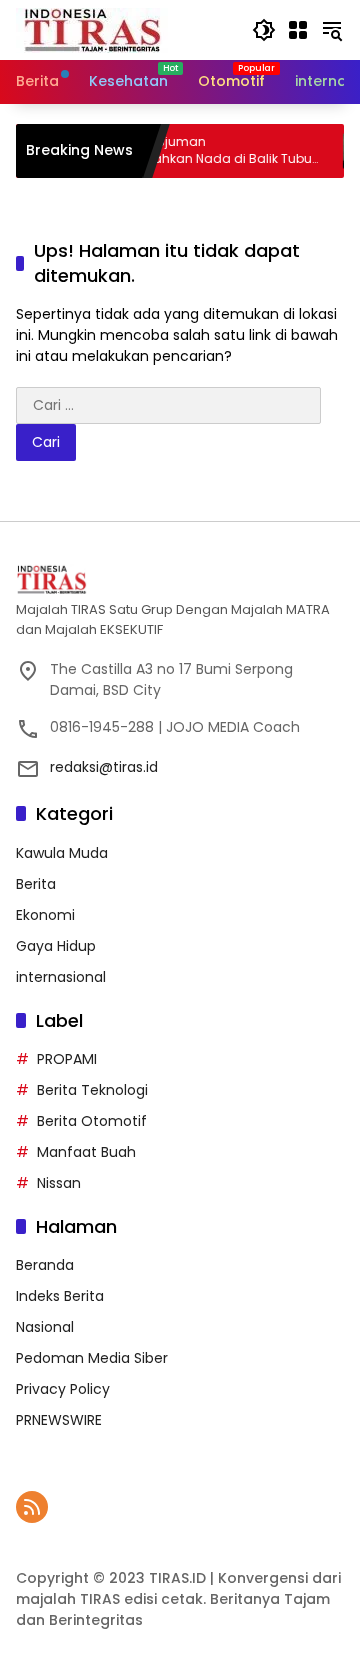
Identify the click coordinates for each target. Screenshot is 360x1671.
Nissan (59, 1183)
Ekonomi (45, 915)
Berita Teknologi (92, 1090)
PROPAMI (67, 1059)
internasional (61, 977)
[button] (264, 30)
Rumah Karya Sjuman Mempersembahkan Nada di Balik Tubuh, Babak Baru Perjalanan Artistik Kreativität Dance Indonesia (179, 151)
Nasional (45, 1327)
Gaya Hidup (56, 946)
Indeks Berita (60, 1296)
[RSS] (32, 1507)
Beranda (45, 1265)
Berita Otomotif (92, 1121)
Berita (36, 884)
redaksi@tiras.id (104, 767)
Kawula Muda (62, 853)
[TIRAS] (93, 29)
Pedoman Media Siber (92, 1358)
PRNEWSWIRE (59, 1420)
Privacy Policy (63, 1389)
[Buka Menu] (298, 30)
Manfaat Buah (86, 1152)
